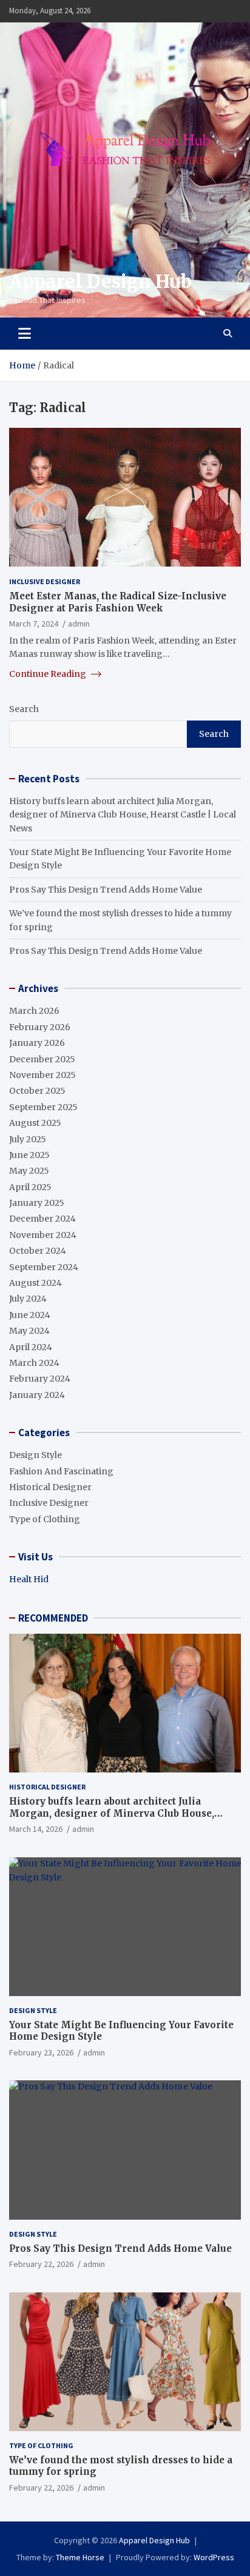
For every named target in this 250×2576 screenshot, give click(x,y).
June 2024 (30, 1315)
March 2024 (34, 1363)
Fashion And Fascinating (61, 1471)
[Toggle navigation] (25, 333)
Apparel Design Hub (100, 281)
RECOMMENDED (53, 1618)
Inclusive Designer (45, 581)
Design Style (35, 1455)
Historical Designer (50, 1487)
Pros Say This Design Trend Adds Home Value (106, 890)
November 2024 (43, 1235)
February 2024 (40, 1379)
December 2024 (42, 1219)
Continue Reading (49, 674)
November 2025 (42, 1075)
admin (79, 624)
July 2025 (28, 1139)
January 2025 (37, 1203)
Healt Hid (29, 1579)
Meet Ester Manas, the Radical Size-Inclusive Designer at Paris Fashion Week (118, 602)
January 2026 (37, 1043)
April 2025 (30, 1187)
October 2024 (38, 1251)
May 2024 (29, 1331)
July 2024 (28, 1299)
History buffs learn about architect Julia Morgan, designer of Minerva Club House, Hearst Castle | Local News (123, 815)
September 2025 (43, 1107)
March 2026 (34, 1011)
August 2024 (35, 1283)
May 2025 (29, 1171)
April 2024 (31, 1347)
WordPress (214, 2557)
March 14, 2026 (36, 1829)
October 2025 (37, 1091)
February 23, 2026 (41, 2052)
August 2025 (35, 1123)
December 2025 (42, 1059)
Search (24, 709)
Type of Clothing (45, 1519)
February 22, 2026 (41, 2264)
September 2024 (44, 1267)
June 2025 (29, 1155)
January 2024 (37, 1395)
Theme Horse (80, 2557)
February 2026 (40, 1027)
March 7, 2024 (34, 624)
